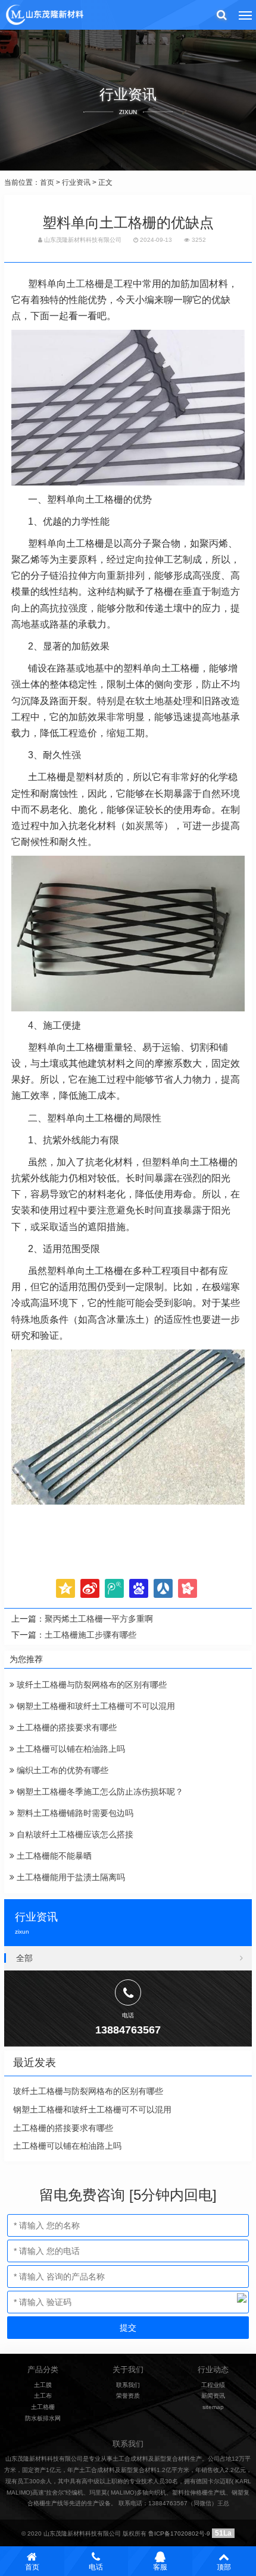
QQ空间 (65, 1588)
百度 (139, 1588)
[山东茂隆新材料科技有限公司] (44, 15)
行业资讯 (76, 182)
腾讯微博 (114, 1588)
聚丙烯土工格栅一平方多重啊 (99, 1619)
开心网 (188, 1588)
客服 (160, 2567)
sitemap (213, 2407)
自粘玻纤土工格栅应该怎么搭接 (74, 1834)
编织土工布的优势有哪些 (61, 1770)
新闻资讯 (213, 2396)
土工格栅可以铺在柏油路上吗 (70, 1749)
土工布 (43, 2396)
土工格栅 (85, 284)
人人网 (163, 1588)
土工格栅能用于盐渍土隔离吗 (70, 1877)
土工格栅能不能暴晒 (53, 1856)
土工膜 (43, 2385)
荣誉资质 (128, 2396)
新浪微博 (90, 1588)
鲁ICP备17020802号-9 (179, 2534)
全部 (24, 1958)
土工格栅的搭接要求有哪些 (65, 1727)
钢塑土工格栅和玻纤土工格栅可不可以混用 (95, 1706)
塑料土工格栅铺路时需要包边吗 (74, 1813)
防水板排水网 (43, 2418)
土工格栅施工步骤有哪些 (90, 1635)
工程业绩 (213, 2385)
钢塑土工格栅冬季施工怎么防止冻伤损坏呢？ (99, 1792)
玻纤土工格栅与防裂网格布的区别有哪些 (90, 1685)
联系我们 (128, 2385)
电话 (96, 2567)
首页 (47, 182)
